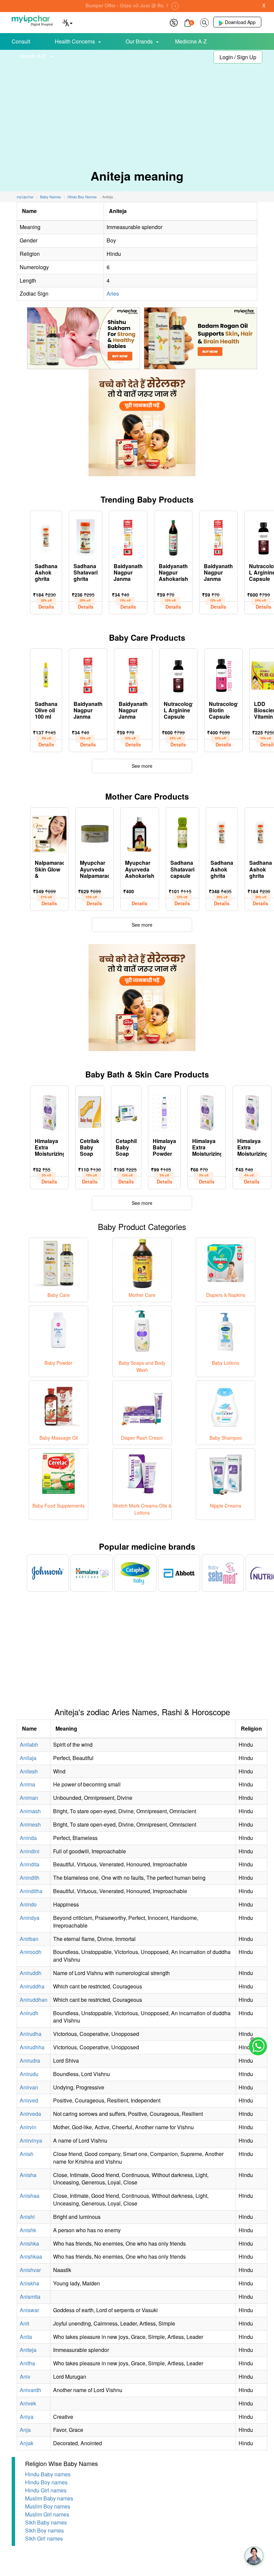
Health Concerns (75, 41)
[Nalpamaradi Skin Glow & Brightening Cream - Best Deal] (49, 833)
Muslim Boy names (48, 2506)
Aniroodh (31, 1952)
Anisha (28, 2175)
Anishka (29, 2243)
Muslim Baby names (49, 2498)
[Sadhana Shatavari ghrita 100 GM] (86, 536)
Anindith (30, 1878)
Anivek (28, 2403)
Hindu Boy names (46, 2482)
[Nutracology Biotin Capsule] (223, 674)
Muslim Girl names (47, 2514)
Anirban (29, 1939)
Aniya (27, 2417)
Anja (25, 2430)
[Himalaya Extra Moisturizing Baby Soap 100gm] (49, 1111)
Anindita (30, 1864)
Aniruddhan (34, 2000)
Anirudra (30, 2060)
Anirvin (28, 2127)
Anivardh (30, 2390)
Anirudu (29, 2074)
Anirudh (29, 2013)
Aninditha (31, 1891)
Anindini (30, 1851)
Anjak (27, 2443)
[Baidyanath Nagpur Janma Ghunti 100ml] (218, 536)
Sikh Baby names (46, 2522)
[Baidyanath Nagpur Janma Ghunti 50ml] (128, 536)
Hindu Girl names (46, 2490)
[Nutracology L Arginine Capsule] (178, 674)
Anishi (27, 2217)
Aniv (25, 2377)
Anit (24, 2323)
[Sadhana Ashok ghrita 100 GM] (46, 536)
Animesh (30, 1824)
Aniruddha (32, 1986)
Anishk (28, 2230)
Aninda (28, 1838)
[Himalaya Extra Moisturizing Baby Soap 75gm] (252, 1111)
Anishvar (30, 2270)
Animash (30, 1811)
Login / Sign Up (238, 57)
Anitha (27, 2363)
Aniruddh (31, 1973)
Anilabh (29, 1744)
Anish (27, 2154)
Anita (26, 2337)
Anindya (30, 1918)
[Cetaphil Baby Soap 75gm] (126, 1111)
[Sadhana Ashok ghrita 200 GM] (222, 833)
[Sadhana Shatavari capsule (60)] (182, 833)
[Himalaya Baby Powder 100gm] (164, 1111)
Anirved (29, 2100)
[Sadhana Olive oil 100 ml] (46, 674)
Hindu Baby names (48, 2474)
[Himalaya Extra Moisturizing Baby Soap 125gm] (207, 1111)
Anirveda (30, 2114)
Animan (29, 1798)
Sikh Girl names (44, 2538)
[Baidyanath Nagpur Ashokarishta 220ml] (173, 536)
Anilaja (28, 1758)
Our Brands (139, 41)
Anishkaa (31, 2256)
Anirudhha (32, 2047)
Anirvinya (31, 2140)
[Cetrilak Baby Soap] (90, 1111)
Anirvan (29, 2087)
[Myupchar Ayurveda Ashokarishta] (140, 833)
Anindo (28, 1904)
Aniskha (29, 2283)
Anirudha (31, 2034)
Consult (21, 41)
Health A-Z (34, 56)
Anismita (30, 2297)
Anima (27, 1784)
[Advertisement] (137, 107)
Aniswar (29, 2310)
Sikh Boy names (44, 2530)
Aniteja (28, 2350)
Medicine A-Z (191, 41)
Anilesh (29, 1771)
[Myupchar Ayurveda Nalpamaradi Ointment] (94, 833)
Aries (113, 293)
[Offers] (174, 22)
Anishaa (30, 2196)
